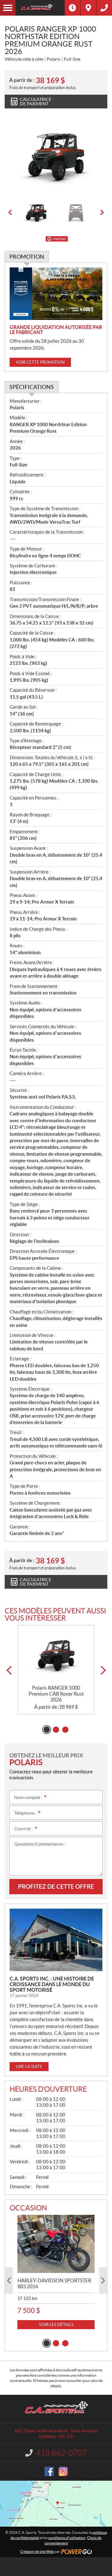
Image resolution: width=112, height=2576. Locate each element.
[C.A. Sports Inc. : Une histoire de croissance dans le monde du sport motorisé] (56, 1940)
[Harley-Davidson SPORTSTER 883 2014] (56, 2244)
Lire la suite (29, 2067)
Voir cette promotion (40, 362)
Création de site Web (37, 2551)
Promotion (27, 257)
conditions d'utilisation (67, 2538)
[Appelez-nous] (104, 8)
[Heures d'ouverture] (72, 8)
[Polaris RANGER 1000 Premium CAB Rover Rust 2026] (56, 1655)
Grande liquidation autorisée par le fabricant (56, 330)
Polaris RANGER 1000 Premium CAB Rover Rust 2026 (56, 1694)
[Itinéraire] (88, 8)
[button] (10, 212)
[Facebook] (49, 2471)
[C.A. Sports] (40, 8)
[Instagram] (63, 2471)
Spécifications (32, 387)
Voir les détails (56, 2325)
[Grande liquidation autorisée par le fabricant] (56, 294)
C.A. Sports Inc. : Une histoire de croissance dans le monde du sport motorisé (52, 1984)
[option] (56, 157)
